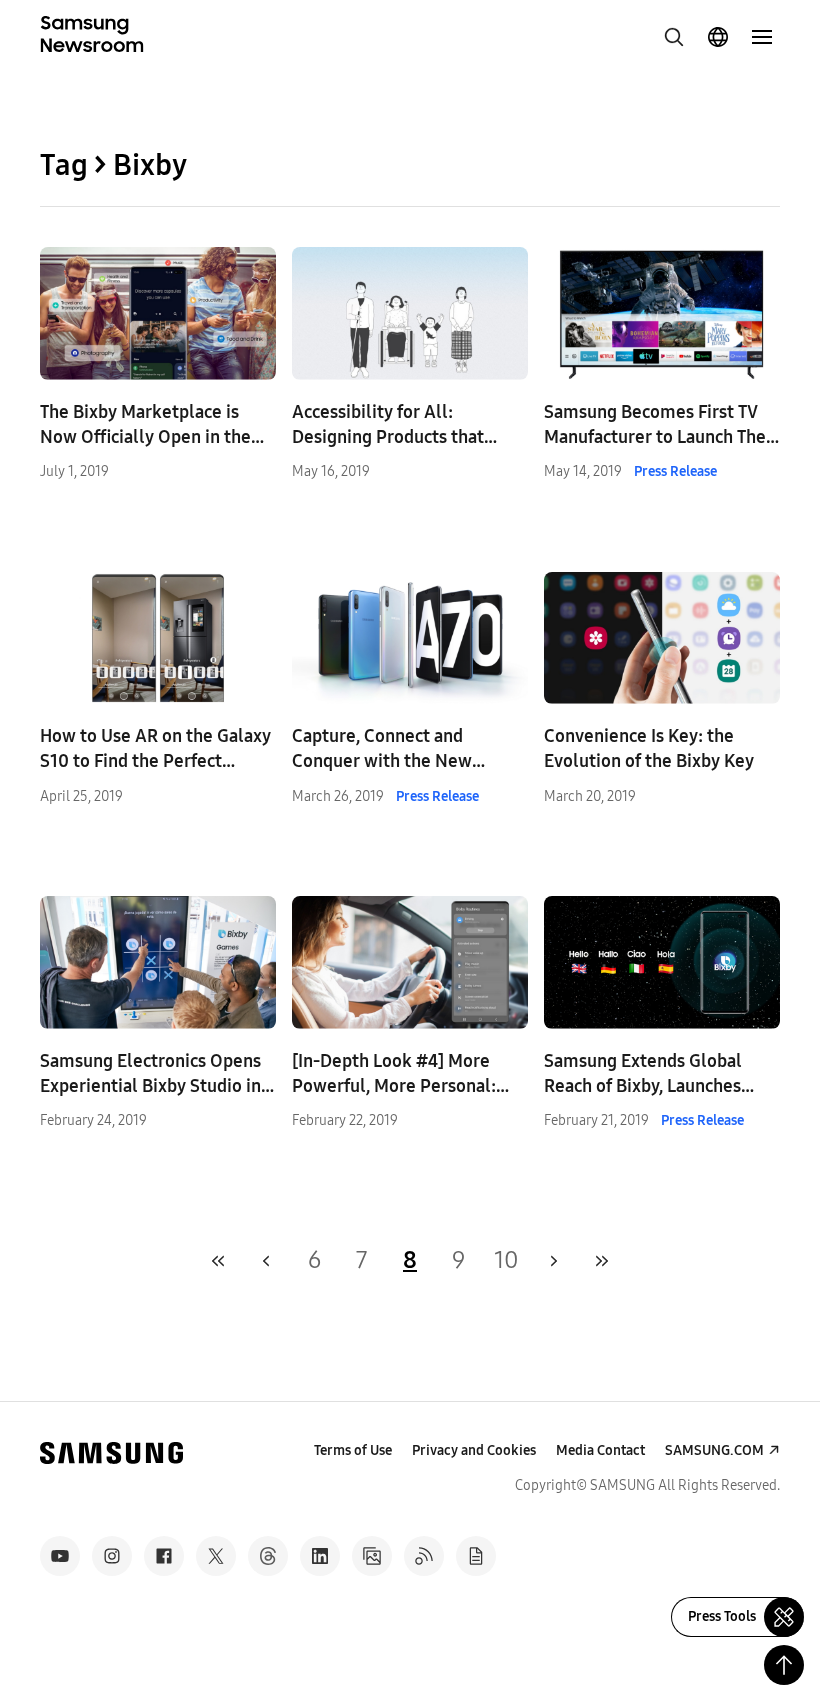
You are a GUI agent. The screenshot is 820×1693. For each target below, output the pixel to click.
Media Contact (600, 1450)
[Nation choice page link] (718, 37)
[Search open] (674, 37)
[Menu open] (762, 37)
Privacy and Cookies (474, 1450)
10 (506, 1260)
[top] (784, 1665)
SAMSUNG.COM (714, 1450)
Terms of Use (353, 1450)
